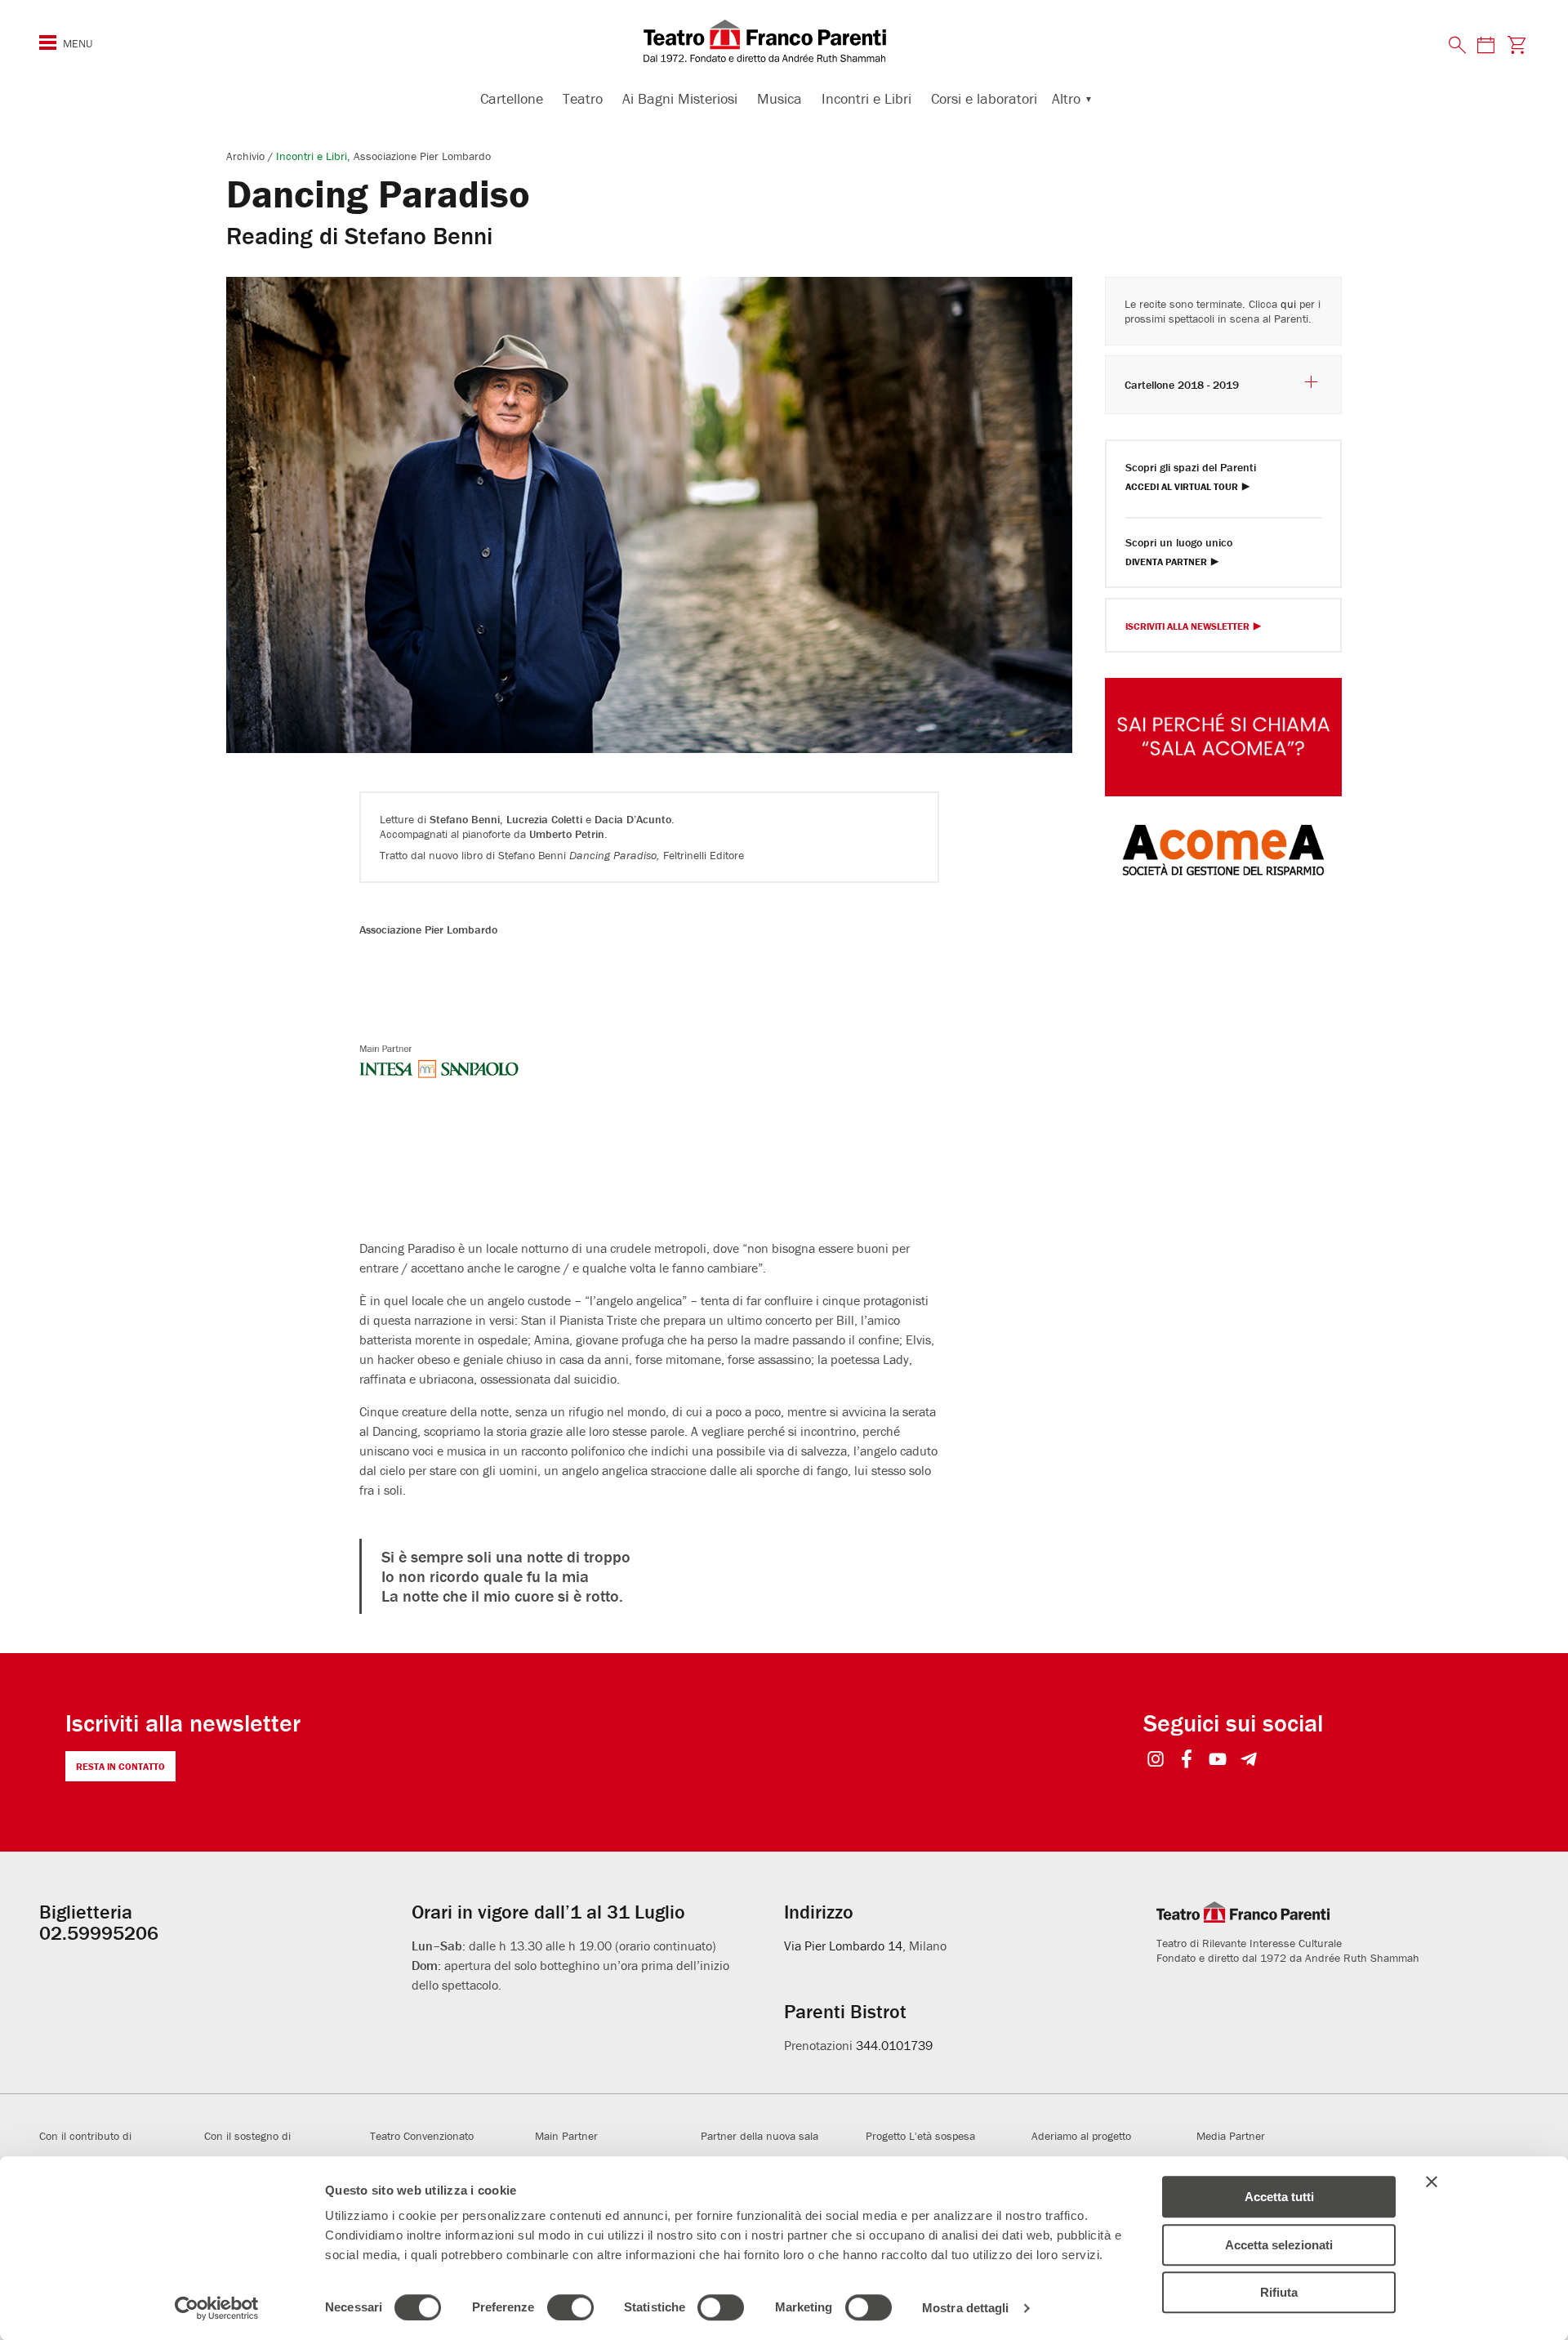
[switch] (570, 2307)
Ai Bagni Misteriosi (680, 98)
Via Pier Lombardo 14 (843, 1946)
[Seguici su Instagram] (1156, 1761)
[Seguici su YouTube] (1218, 1761)
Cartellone (512, 98)
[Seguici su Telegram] (1249, 1761)
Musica (780, 98)
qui (1288, 304)
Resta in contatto (120, 1766)
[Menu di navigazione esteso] (48, 42)
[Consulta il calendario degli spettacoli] (1486, 45)
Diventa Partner (1166, 562)
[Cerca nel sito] (1458, 46)
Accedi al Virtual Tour (1182, 487)
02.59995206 (99, 1933)
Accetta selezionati (1279, 2245)
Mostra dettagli (966, 2308)
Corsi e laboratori (984, 98)
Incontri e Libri (866, 98)
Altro (1066, 98)
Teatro (583, 98)
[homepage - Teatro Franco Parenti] (784, 41)
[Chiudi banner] (1432, 2182)
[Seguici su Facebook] (1187, 1761)
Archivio (247, 156)
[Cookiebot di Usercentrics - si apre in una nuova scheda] (217, 2308)
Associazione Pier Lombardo (422, 156)
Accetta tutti (1279, 2197)
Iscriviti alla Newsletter (1187, 627)
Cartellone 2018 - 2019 (1182, 385)
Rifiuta (1279, 2292)
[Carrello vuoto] (1517, 45)
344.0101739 (894, 2045)
